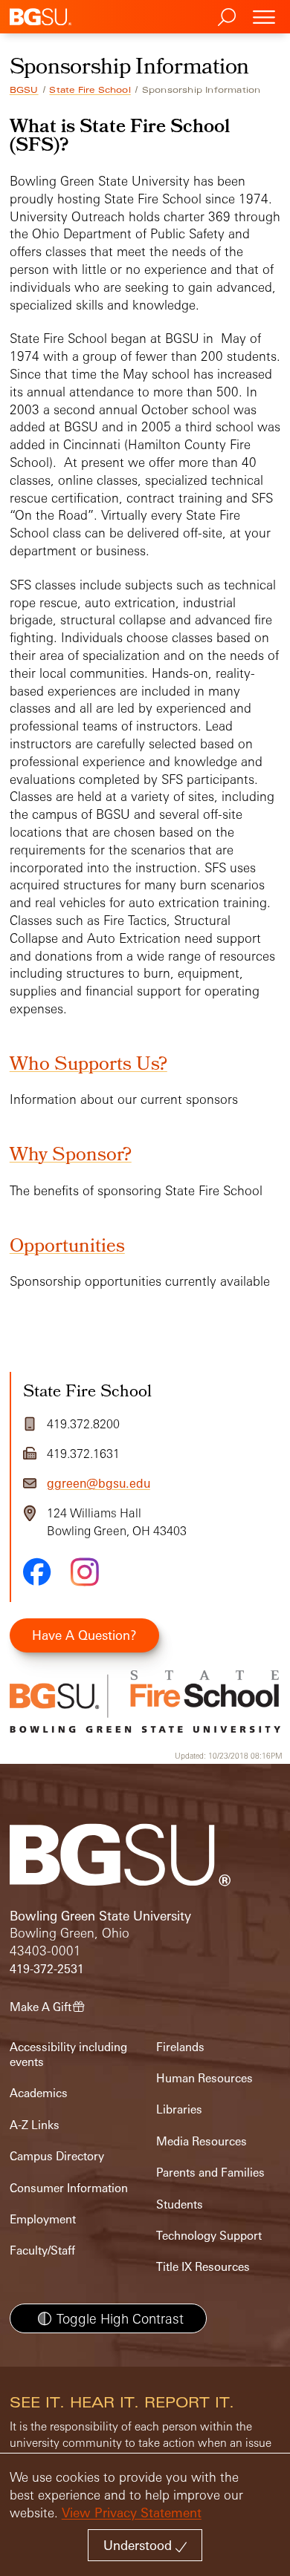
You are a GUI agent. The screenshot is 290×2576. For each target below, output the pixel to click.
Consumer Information (69, 2188)
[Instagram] (85, 1572)
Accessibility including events (68, 2054)
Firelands (180, 2047)
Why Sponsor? (71, 1156)
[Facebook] (37, 1572)
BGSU (24, 90)
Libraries (179, 2109)
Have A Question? (84, 1635)
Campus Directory (57, 2156)
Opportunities (67, 1248)
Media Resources (202, 2141)
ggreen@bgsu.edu (99, 1483)
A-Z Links (35, 2125)
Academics (39, 2093)
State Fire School (90, 90)
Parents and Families (210, 2173)
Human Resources (204, 2078)
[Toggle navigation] (264, 17)
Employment (43, 2219)
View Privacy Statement (132, 2513)
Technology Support (209, 2236)
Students (180, 2204)
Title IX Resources (203, 2267)
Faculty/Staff (42, 2250)
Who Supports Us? (88, 1066)
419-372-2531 (47, 1969)
